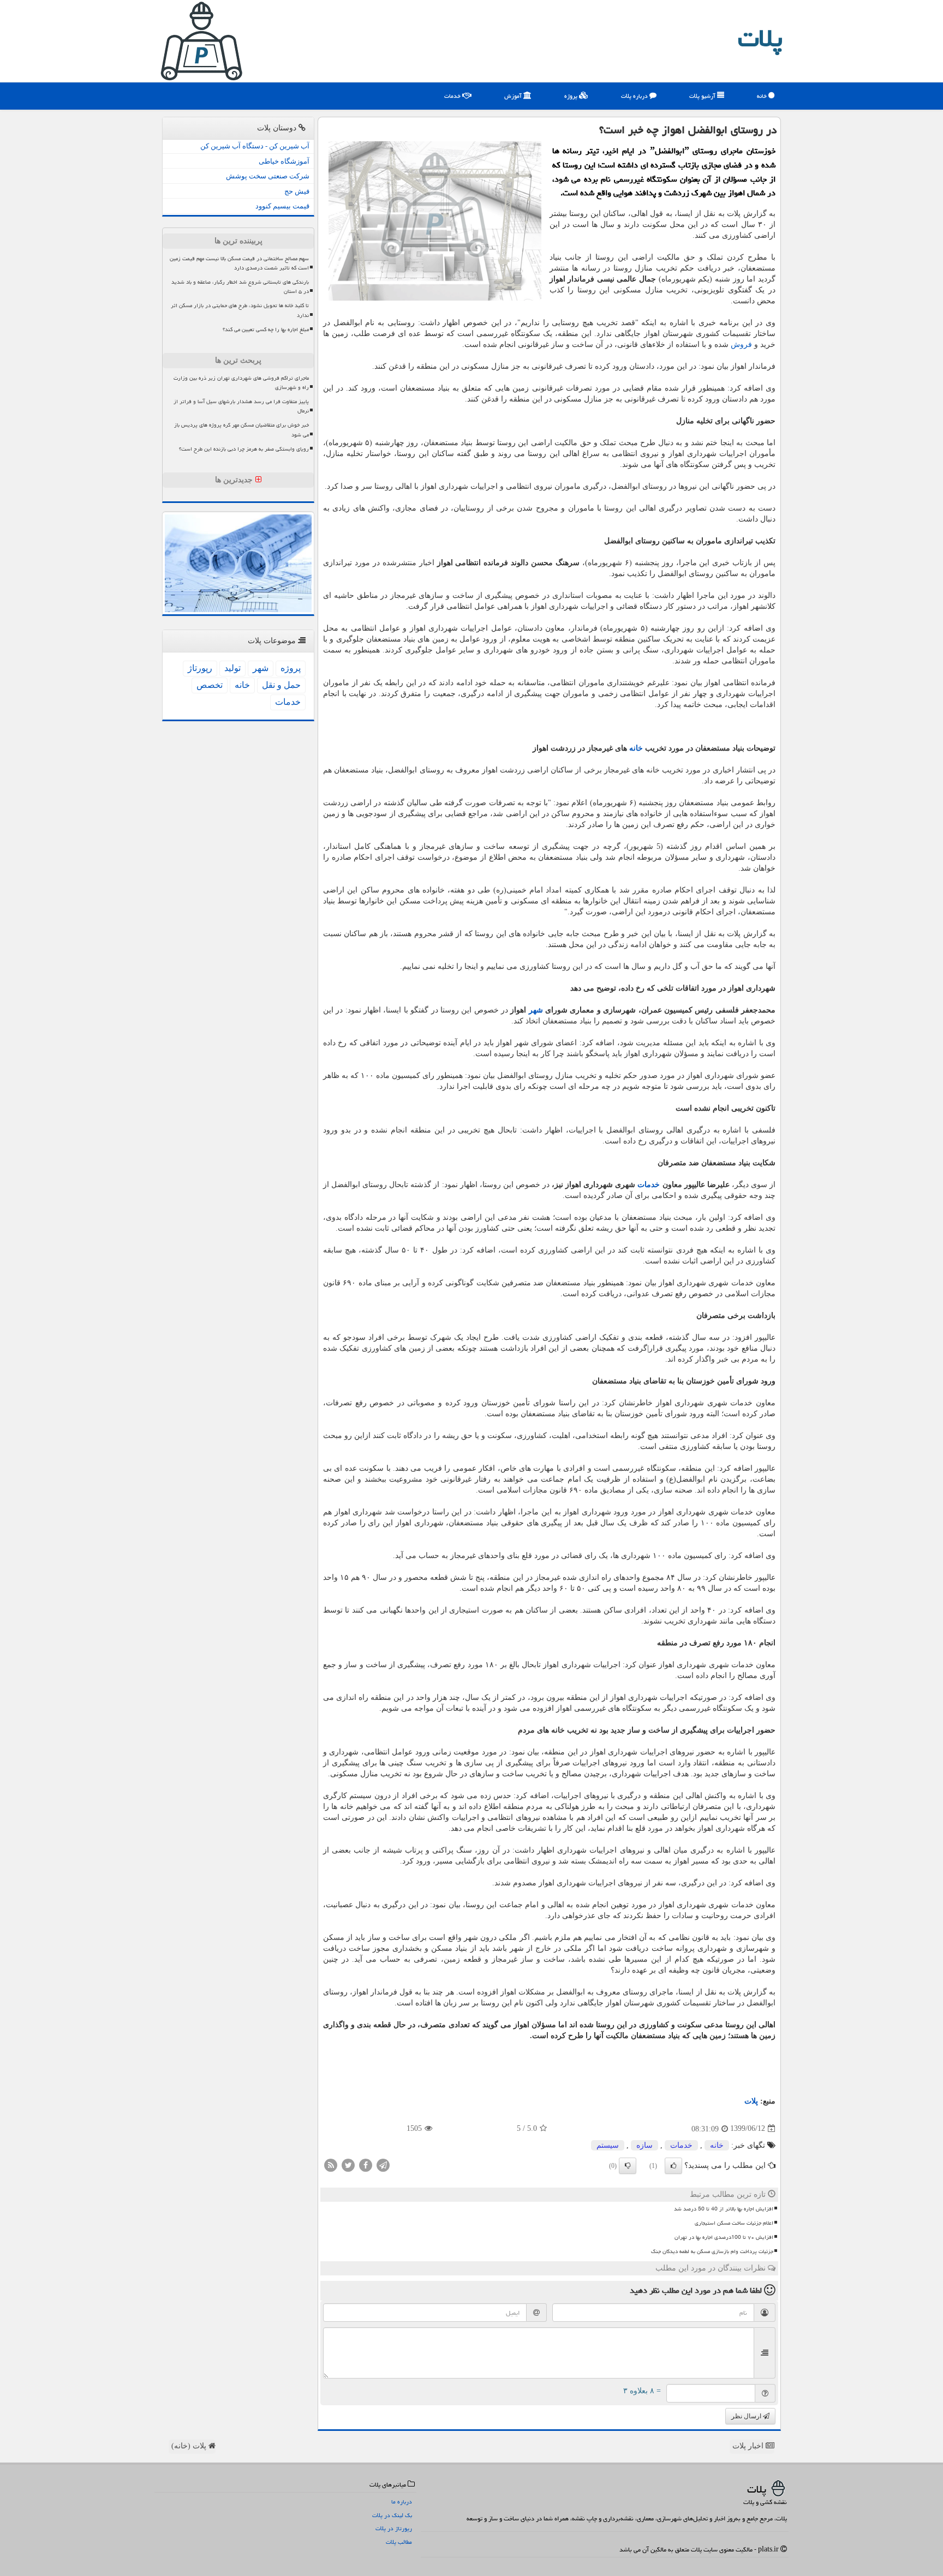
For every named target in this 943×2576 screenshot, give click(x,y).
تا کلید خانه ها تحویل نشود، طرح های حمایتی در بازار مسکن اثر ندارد (240, 310)
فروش (741, 345)
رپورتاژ (200, 668)
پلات (760, 38)
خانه (763, 96)
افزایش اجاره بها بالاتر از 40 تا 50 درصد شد (724, 2209)
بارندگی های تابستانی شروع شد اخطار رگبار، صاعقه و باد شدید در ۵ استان (240, 287)
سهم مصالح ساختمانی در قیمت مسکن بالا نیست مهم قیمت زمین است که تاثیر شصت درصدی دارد (239, 263)
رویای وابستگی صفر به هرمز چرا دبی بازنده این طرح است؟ (244, 449)
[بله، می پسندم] (673, 2166)
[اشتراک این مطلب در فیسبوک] (366, 2164)
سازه (644, 2145)
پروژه (572, 96)
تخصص (210, 685)
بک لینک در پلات (392, 2515)
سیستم (608, 2145)
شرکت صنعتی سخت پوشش (268, 176)
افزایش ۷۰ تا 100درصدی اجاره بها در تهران (724, 2237)
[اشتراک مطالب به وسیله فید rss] (331, 2164)
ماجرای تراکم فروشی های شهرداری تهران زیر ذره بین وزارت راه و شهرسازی (241, 383)
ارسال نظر (747, 2416)
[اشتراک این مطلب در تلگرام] (383, 2164)
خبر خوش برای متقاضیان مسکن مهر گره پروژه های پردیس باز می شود (241, 430)
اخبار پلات (749, 2446)
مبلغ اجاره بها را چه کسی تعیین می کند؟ (266, 330)
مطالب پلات (399, 2542)
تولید (232, 668)
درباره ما (402, 2502)
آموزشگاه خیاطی (284, 161)
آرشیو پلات (703, 96)
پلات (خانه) (190, 2446)
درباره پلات (635, 96)
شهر (536, 1010)
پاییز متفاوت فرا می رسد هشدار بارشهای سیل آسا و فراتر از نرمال (241, 406)
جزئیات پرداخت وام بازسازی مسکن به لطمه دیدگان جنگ (712, 2251)
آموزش (514, 96)
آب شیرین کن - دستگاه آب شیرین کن (255, 146)
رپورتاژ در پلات (394, 2528)
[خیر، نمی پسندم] (628, 2166)
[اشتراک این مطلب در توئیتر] (348, 2164)
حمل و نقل (281, 685)
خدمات (453, 96)
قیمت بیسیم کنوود (282, 206)
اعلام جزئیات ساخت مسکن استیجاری (734, 2223)
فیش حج (297, 191)
